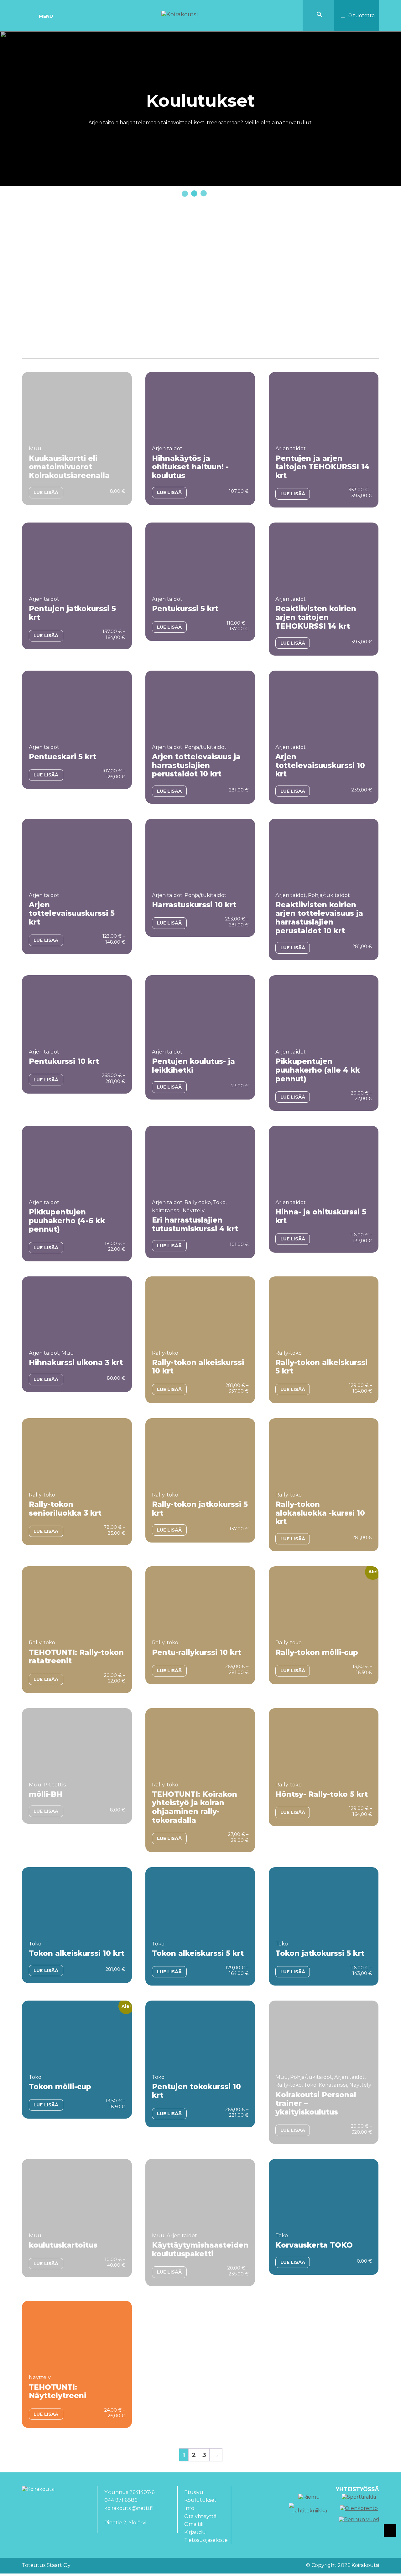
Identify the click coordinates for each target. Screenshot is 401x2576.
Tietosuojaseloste (206, 2540)
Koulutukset (200, 2500)
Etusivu (194, 2492)
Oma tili (194, 2524)
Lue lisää (46, 492)
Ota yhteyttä (200, 2516)
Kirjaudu (195, 2532)
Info (189, 2508)
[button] (320, 16)
